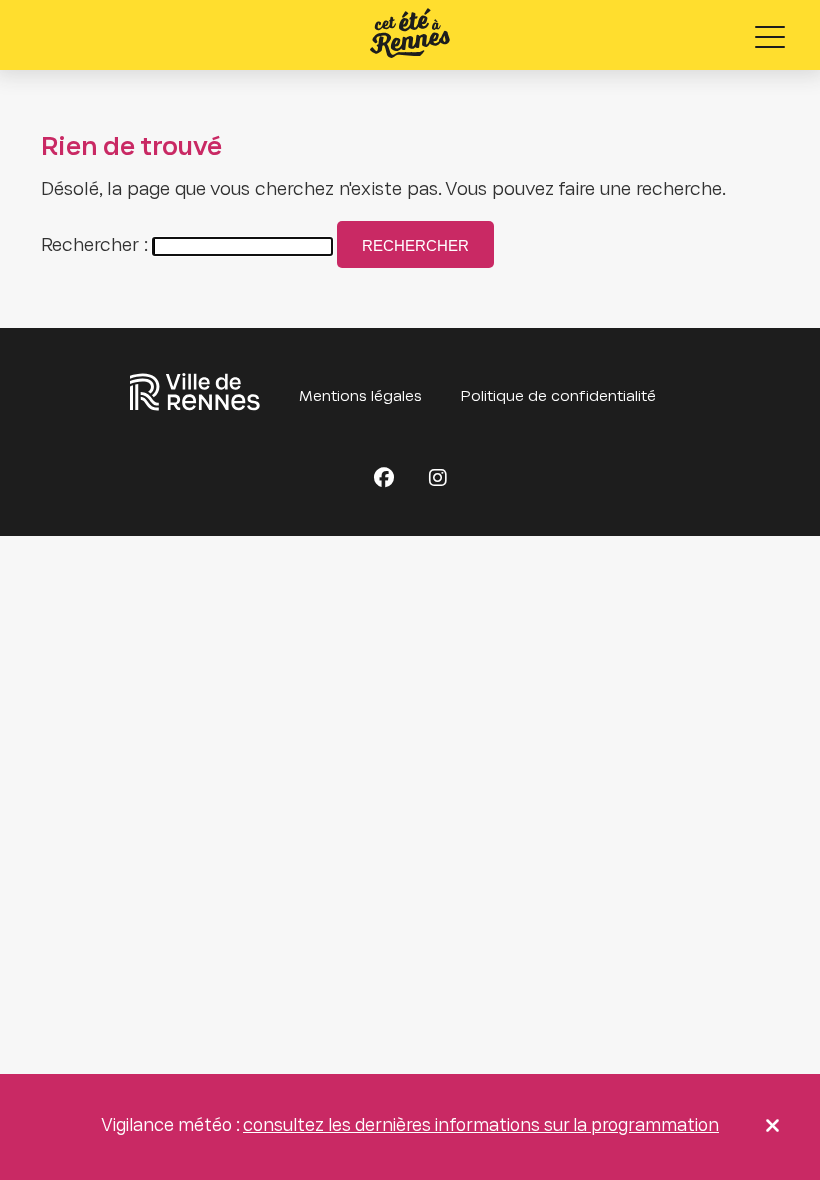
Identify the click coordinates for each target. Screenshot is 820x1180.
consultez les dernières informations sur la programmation (481, 1127)
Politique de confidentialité (558, 397)
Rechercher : (94, 246)
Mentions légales (360, 397)
